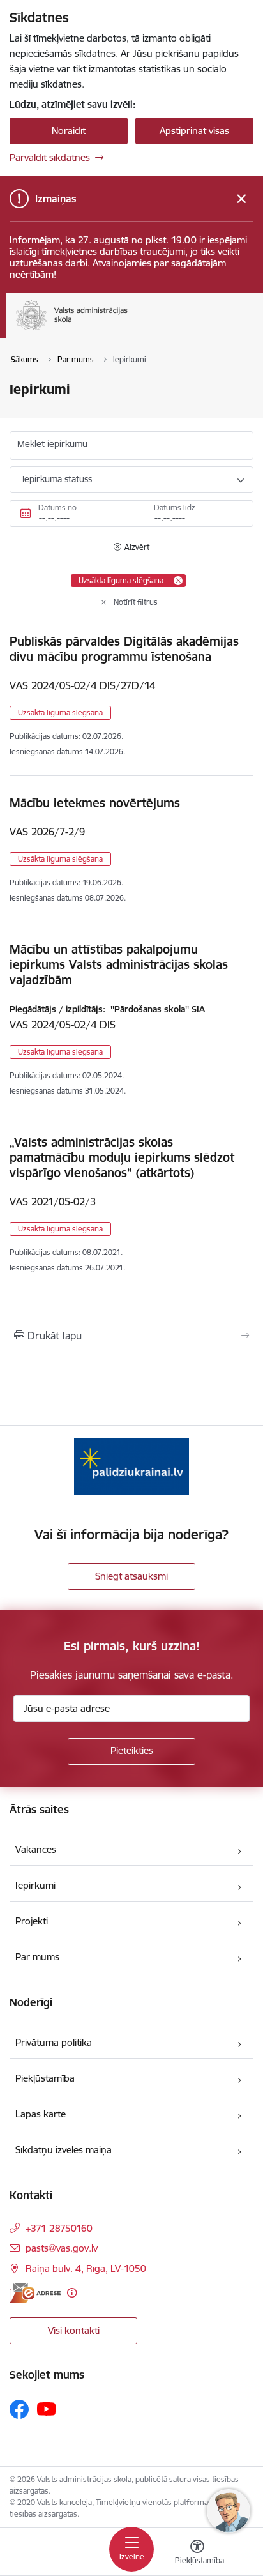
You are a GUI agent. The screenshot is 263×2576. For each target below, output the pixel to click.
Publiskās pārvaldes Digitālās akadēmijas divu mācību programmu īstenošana (124, 649)
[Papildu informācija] (72, 2293)
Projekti (32, 1921)
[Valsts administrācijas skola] (128, 330)
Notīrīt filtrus (136, 602)
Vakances (36, 1849)
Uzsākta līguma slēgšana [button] (60, 713)
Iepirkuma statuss (57, 479)
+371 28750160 (59, 2228)
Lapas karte (41, 2114)
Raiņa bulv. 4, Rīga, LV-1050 (86, 2268)
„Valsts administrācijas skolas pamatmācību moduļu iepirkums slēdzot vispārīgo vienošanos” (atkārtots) (122, 1157)
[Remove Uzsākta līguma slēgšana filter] (178, 581)
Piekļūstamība (45, 2078)
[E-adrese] (35, 2293)
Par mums (37, 1957)
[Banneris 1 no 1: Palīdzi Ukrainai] (131, 1466)
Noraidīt (69, 131)
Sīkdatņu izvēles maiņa (64, 2150)
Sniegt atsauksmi (131, 1576)
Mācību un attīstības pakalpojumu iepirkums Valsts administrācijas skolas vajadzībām (119, 964)
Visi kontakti (74, 2330)
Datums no (57, 507)
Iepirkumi (35, 1885)
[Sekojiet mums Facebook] (19, 2409)
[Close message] (242, 199)
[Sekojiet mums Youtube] (47, 2409)
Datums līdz (175, 507)
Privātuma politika (54, 2042)
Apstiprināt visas (194, 131)
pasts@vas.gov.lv (62, 2248)
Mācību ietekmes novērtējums (95, 803)
